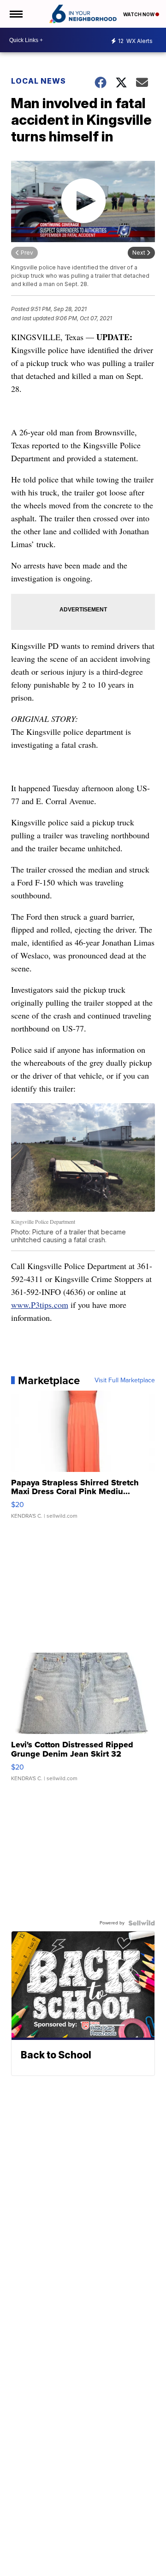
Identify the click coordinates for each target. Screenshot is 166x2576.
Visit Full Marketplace (125, 1380)
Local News (39, 81)
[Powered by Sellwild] (142, 1923)
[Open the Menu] (15, 14)
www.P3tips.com (40, 1305)
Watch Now (139, 14)
